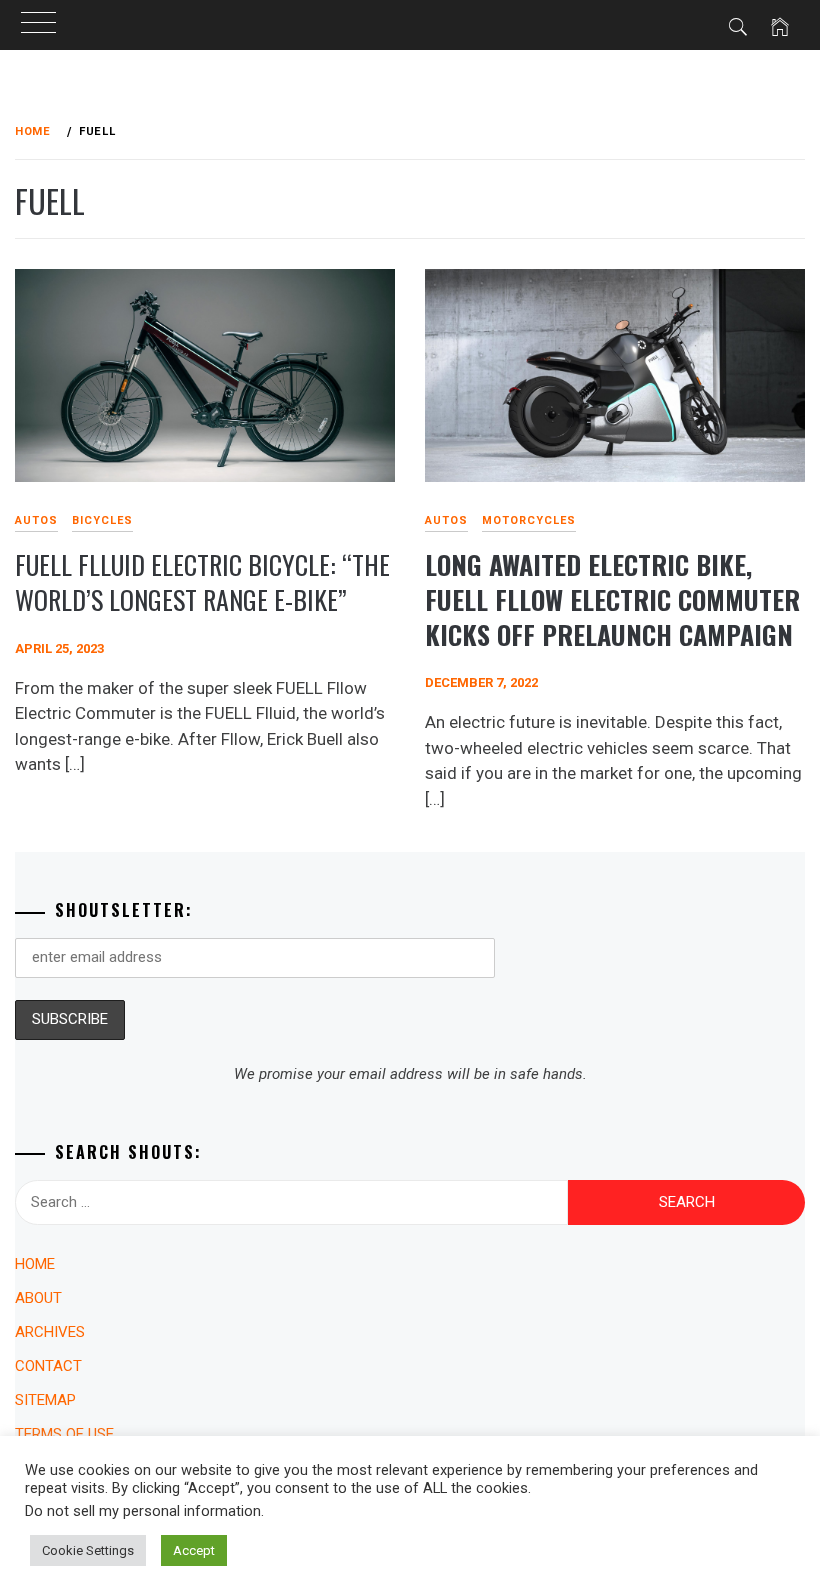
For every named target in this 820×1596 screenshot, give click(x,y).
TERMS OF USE (64, 1434)
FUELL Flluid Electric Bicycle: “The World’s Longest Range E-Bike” (202, 582)
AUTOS (446, 520)
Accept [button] (194, 1550)
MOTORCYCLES (529, 520)
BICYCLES (102, 520)
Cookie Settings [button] (88, 1550)
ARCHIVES (50, 1332)
